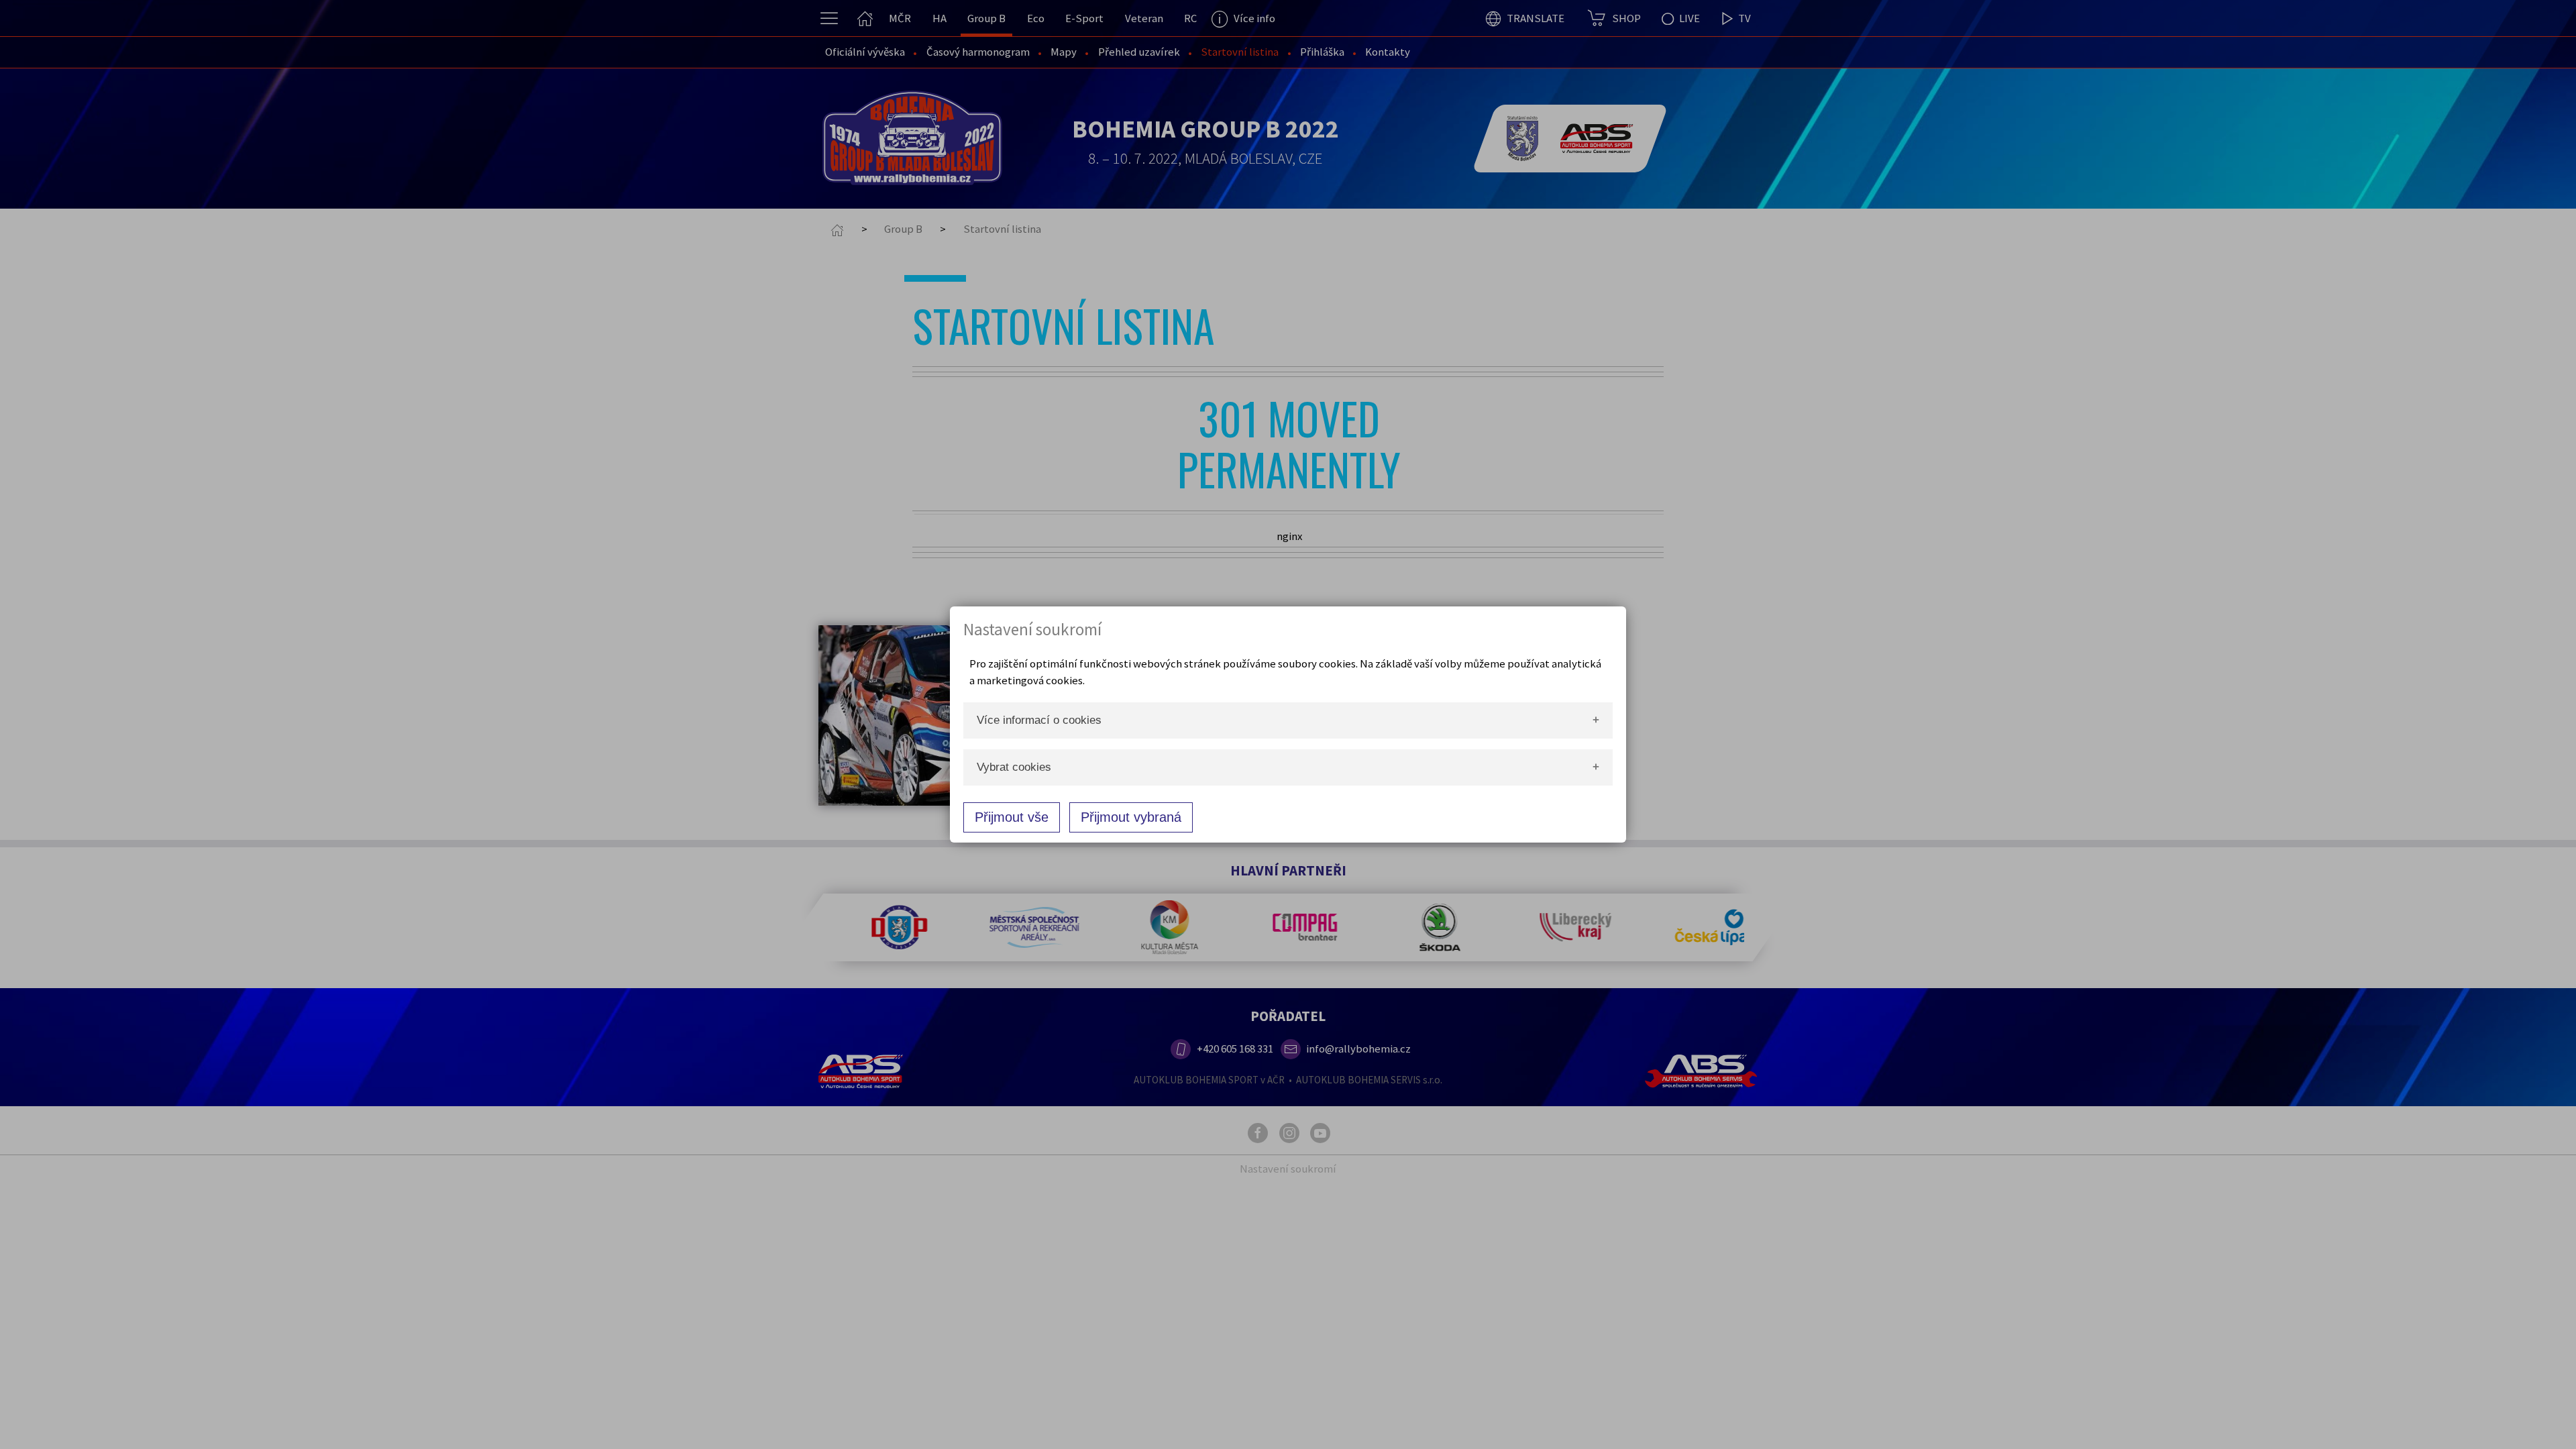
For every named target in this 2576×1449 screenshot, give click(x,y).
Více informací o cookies (1039, 720)
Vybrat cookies (1014, 767)
